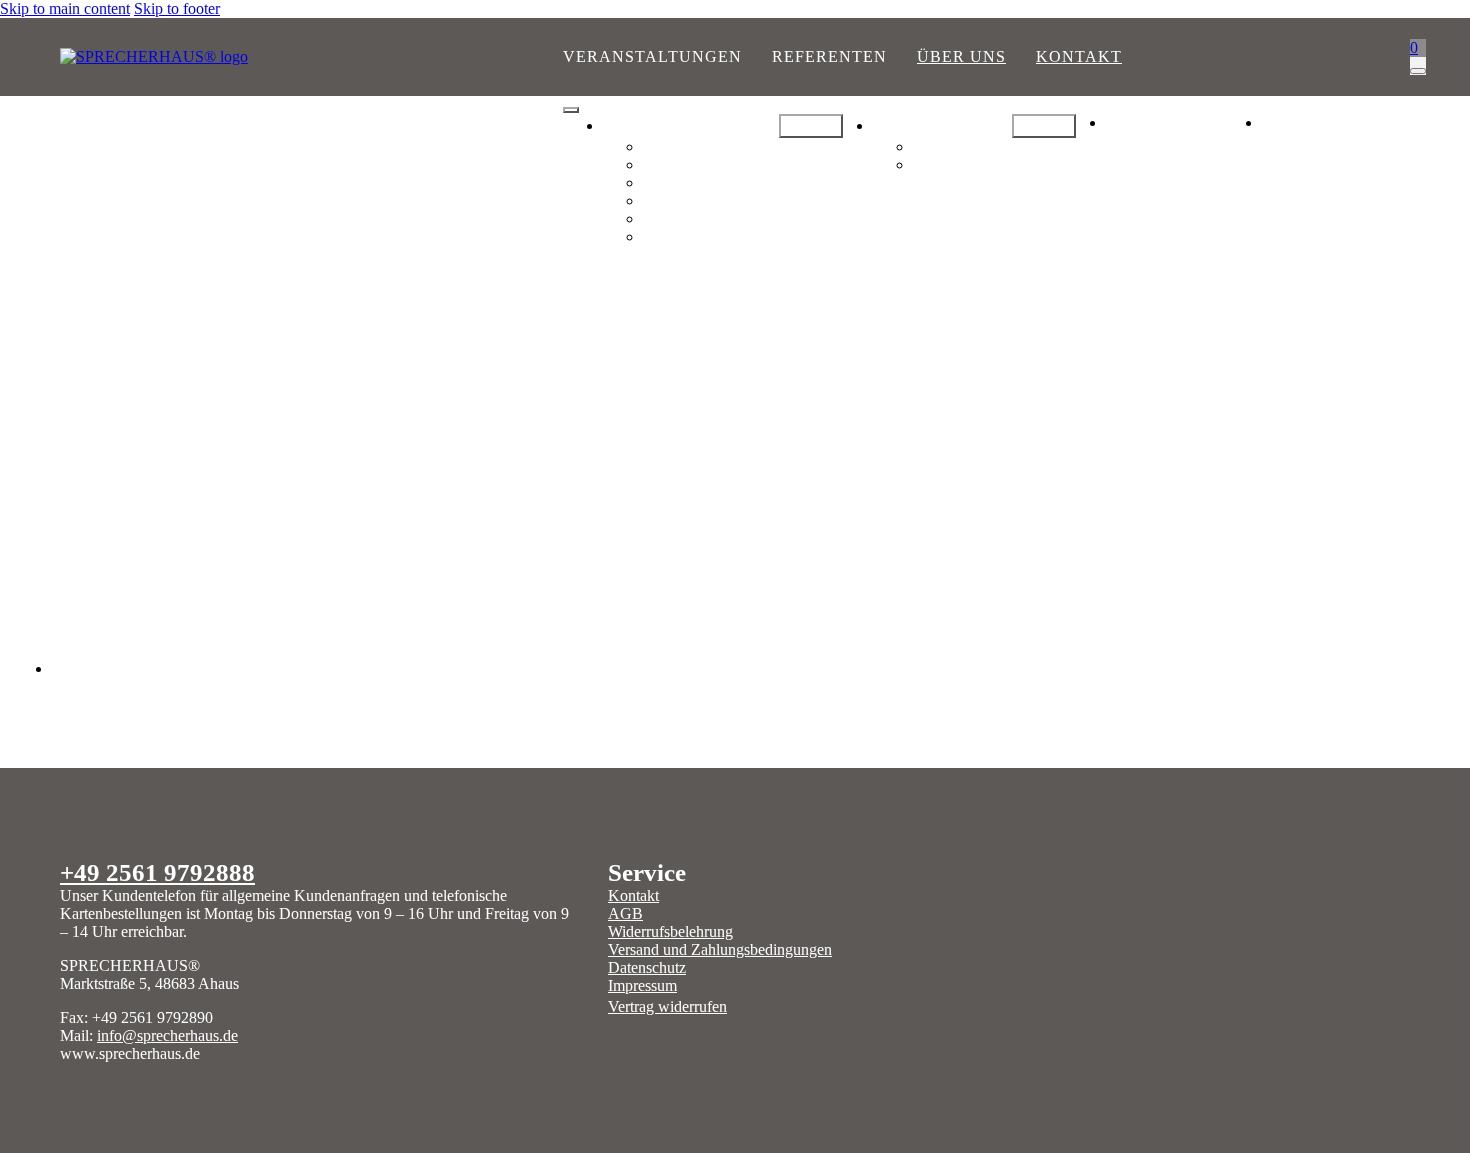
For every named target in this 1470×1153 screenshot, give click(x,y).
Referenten (829, 56)
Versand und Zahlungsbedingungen (720, 949)
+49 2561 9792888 (157, 872)
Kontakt (1079, 56)
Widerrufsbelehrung (670, 931)
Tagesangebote (696, 182)
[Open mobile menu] (571, 110)
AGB (625, 913)
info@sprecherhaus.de (167, 1035)
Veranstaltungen (652, 56)
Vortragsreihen (696, 146)
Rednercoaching (971, 164)
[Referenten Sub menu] (1044, 126)
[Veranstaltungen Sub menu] (811, 126)
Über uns (961, 56)
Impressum (642, 985)
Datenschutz (647, 967)
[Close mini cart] (1418, 71)
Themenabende (697, 164)
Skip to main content (65, 8)
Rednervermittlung (980, 146)
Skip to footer (177, 8)
